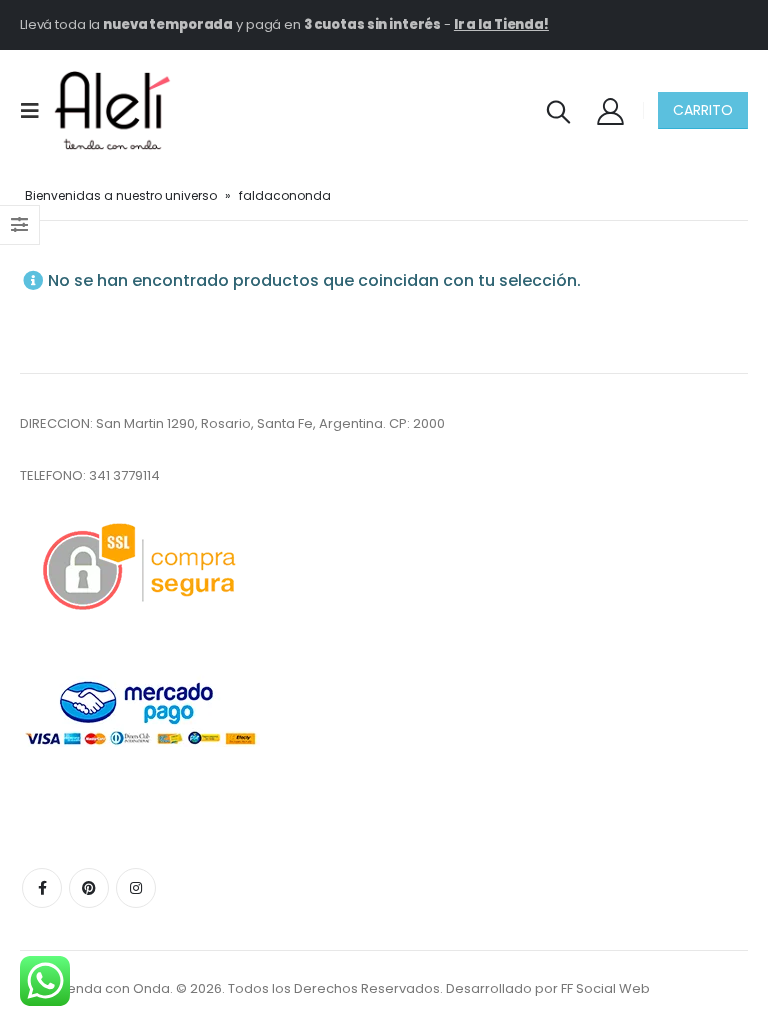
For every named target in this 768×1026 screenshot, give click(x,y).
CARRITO (703, 110)
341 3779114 (124, 475)
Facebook (42, 888)
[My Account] (611, 110)
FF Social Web (605, 988)
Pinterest (89, 888)
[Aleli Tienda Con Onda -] (112, 110)
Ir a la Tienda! (501, 24)
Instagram (136, 888)
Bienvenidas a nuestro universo (121, 195)
